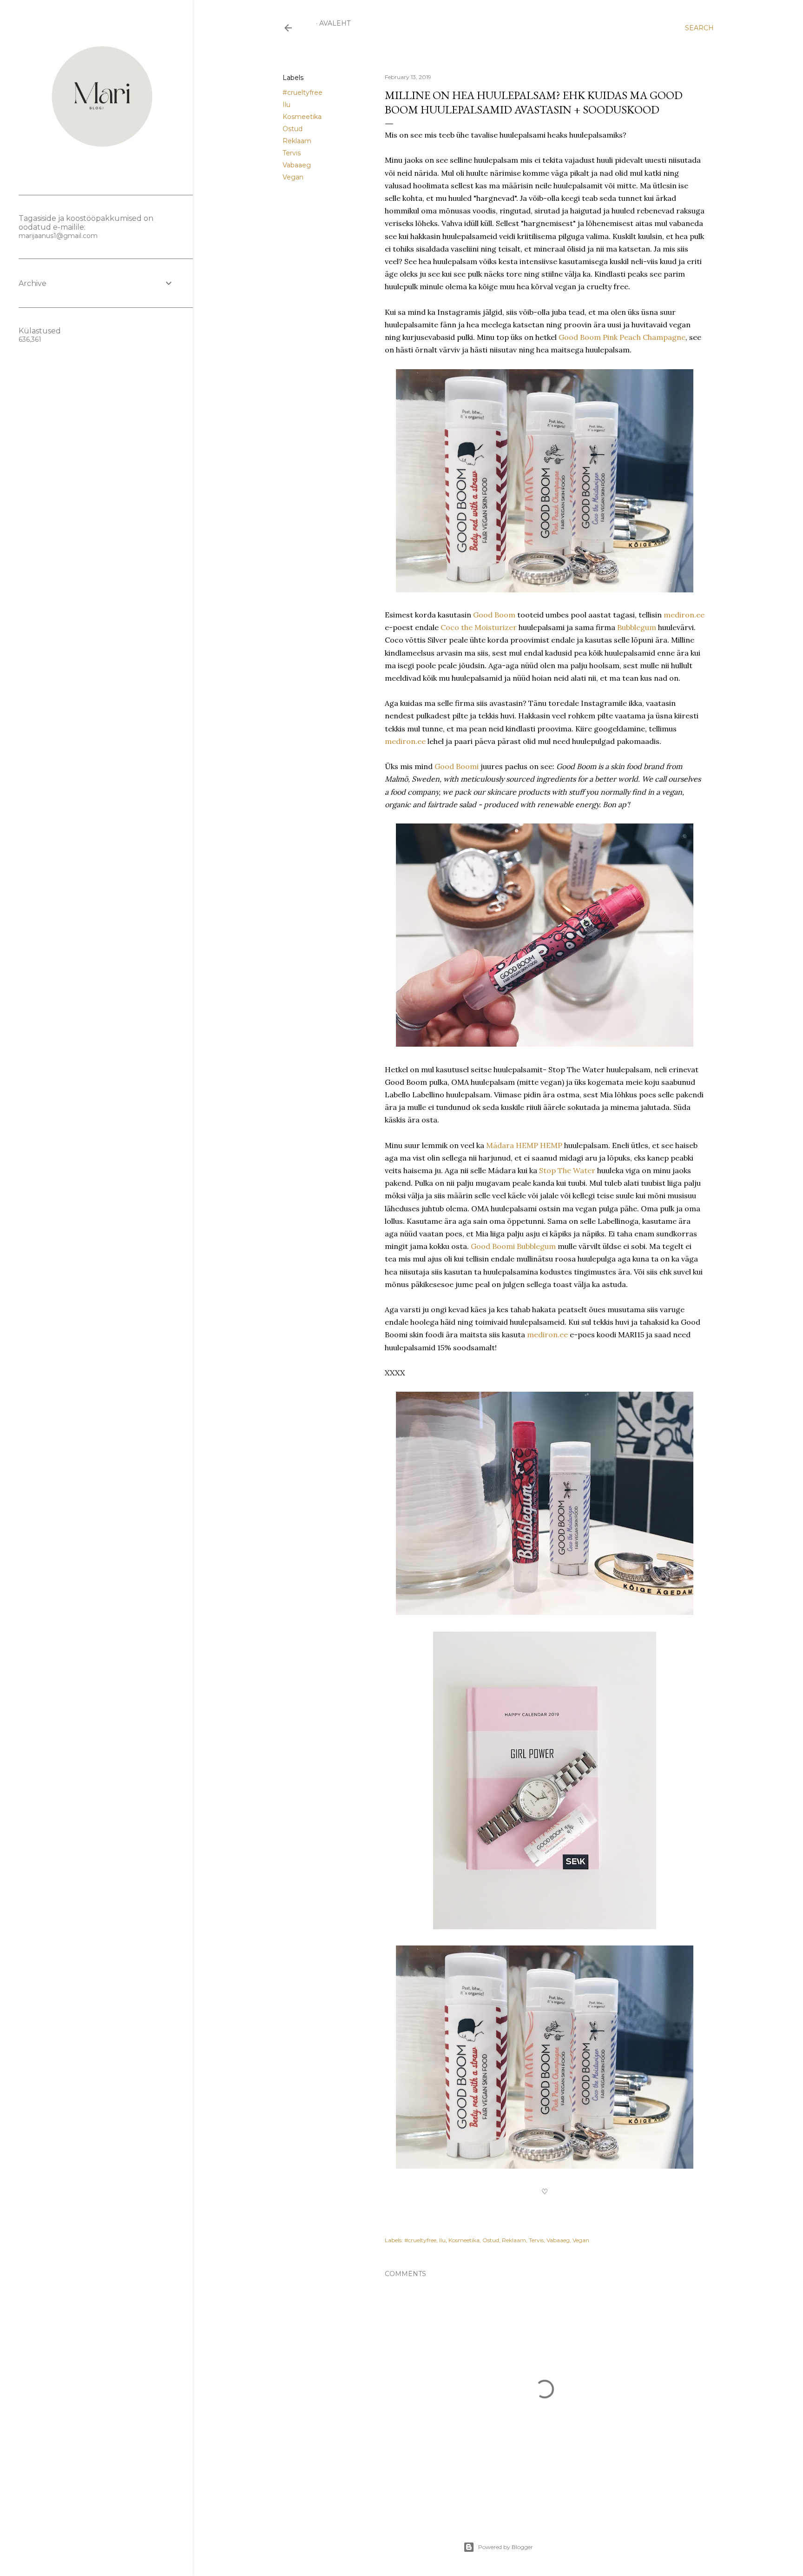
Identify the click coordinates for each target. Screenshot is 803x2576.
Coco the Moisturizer (480, 627)
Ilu (286, 105)
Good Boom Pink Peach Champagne (622, 337)
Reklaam (297, 141)
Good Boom (494, 615)
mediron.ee (684, 615)
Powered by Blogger (506, 2547)
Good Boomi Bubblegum (513, 1246)
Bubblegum (637, 627)
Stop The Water (567, 1170)
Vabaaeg (297, 165)
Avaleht (335, 23)
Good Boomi (457, 766)
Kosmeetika (302, 117)
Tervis (292, 153)
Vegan (293, 177)
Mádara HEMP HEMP (524, 1145)
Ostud (293, 129)
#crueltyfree (303, 93)
